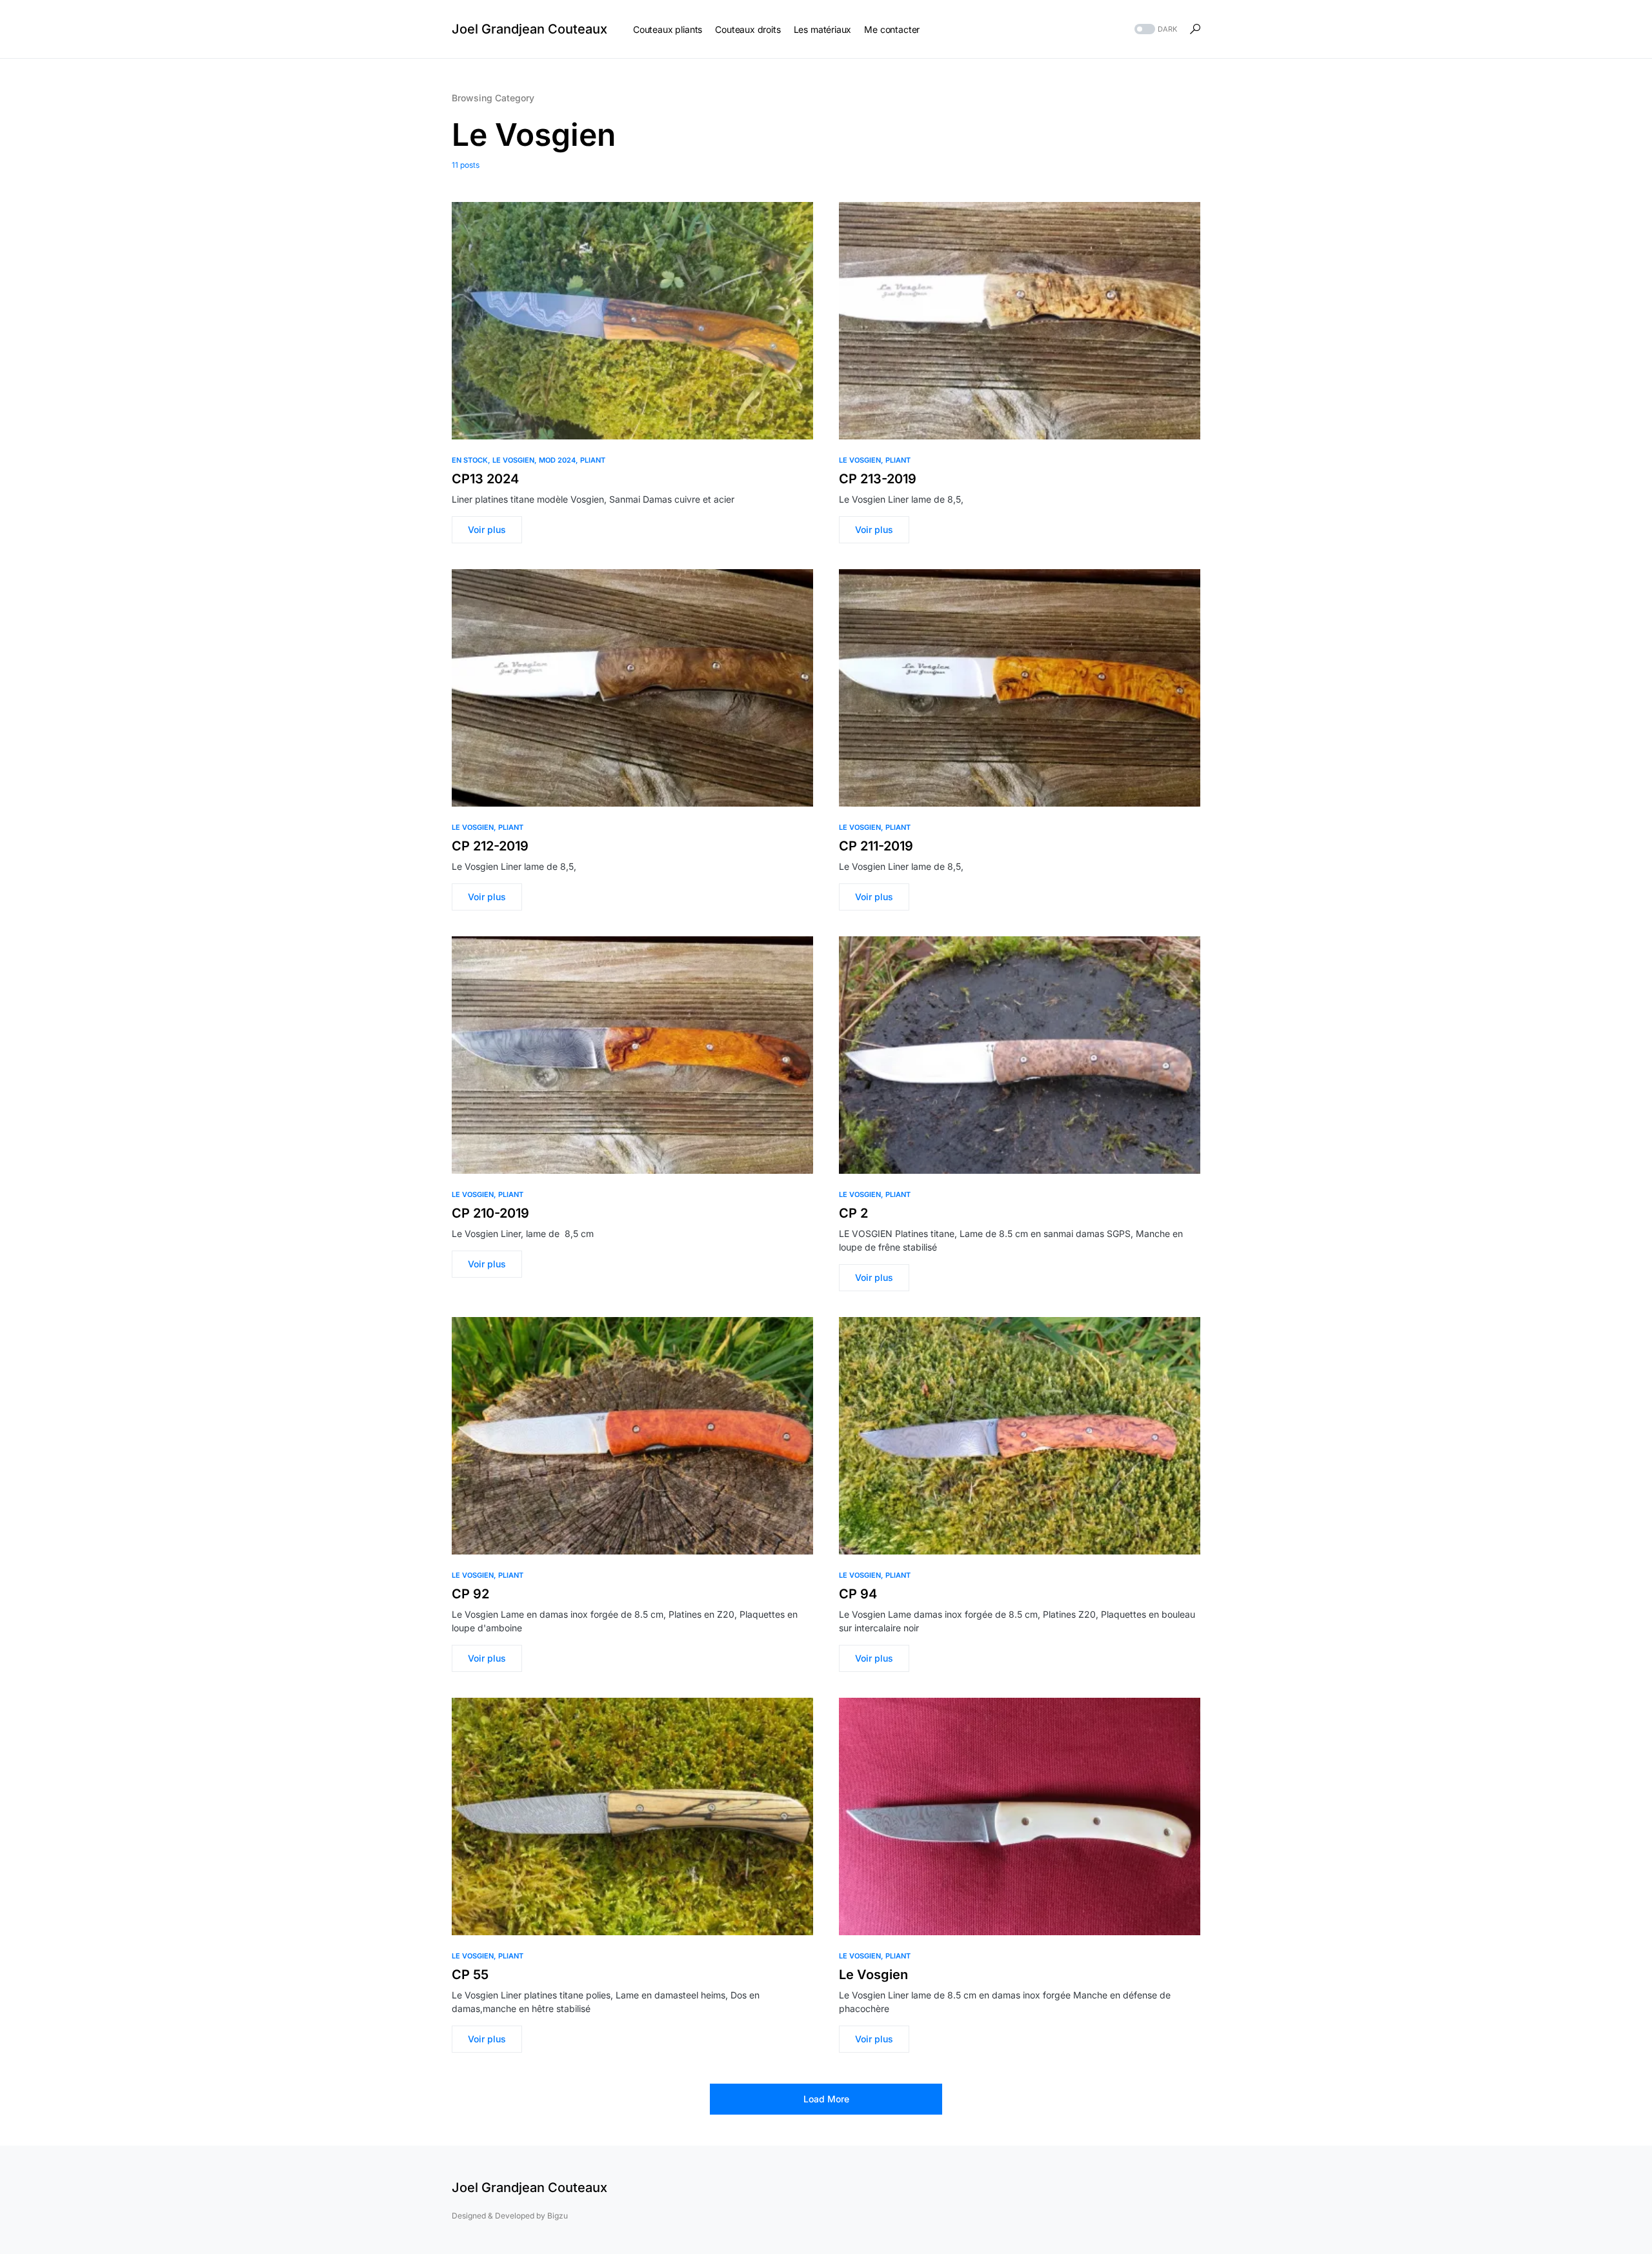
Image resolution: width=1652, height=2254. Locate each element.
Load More (826, 2099)
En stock (470, 460)
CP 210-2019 (490, 1213)
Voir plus (487, 529)
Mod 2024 (557, 460)
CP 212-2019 (490, 846)
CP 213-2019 (878, 479)
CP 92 (470, 1594)
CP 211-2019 (876, 846)
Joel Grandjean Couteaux (529, 29)
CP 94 (858, 1594)
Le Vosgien (513, 460)
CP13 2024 (485, 479)
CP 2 (853, 1213)
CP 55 (470, 1975)
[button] (1154, 29)
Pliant (593, 460)
